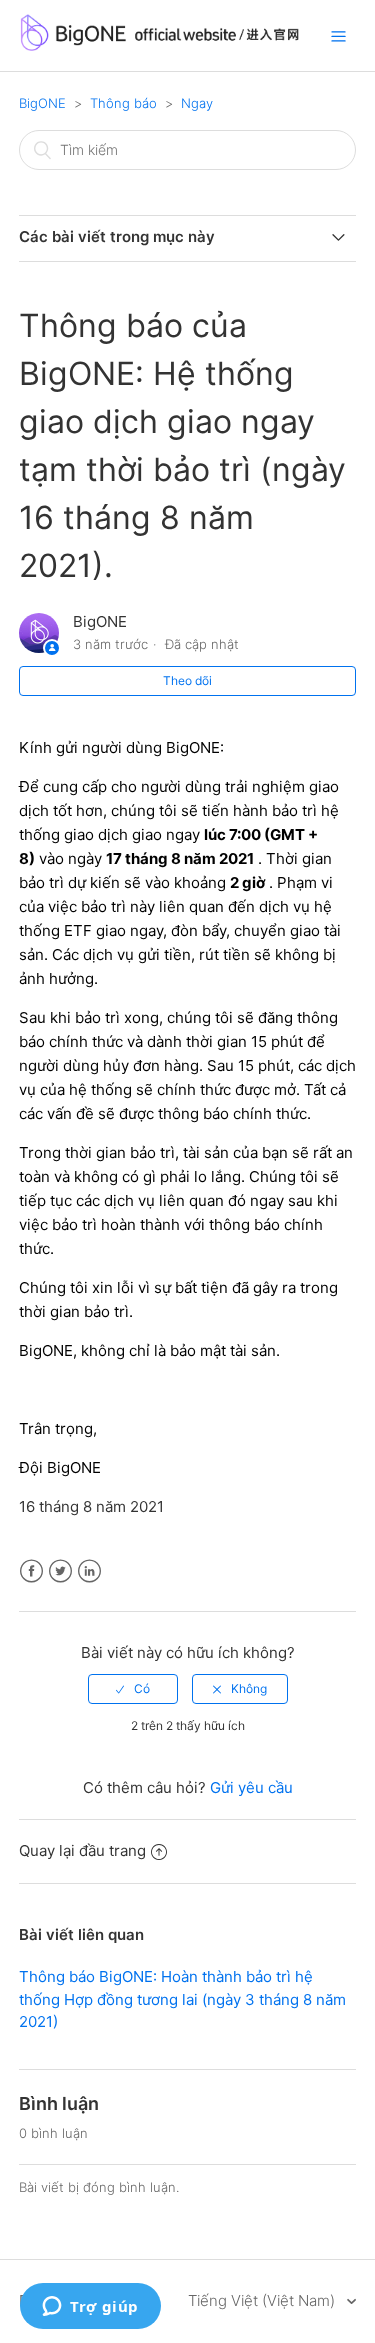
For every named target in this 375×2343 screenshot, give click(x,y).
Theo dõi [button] (187, 680)
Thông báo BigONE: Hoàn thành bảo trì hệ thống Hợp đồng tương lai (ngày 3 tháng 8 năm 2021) (182, 1999)
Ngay (197, 103)
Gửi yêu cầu (251, 1787)
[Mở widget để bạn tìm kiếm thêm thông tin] (90, 2308)
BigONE (42, 103)
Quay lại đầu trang (82, 1850)
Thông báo (123, 103)
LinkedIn (89, 1571)
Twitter (60, 1571)
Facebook (31, 1571)
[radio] (133, 1689)
